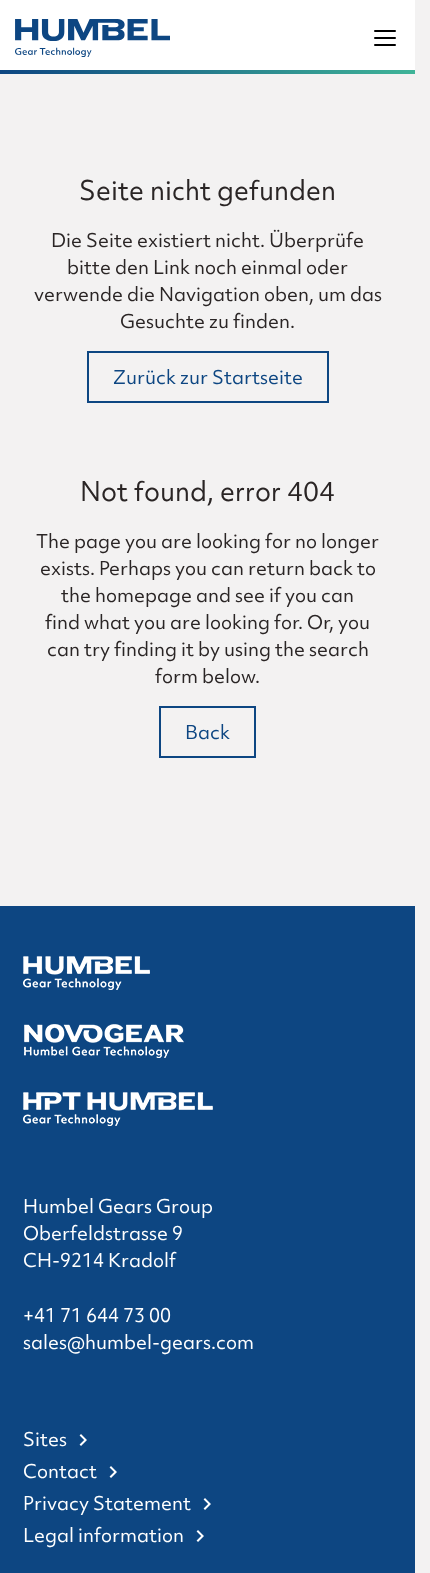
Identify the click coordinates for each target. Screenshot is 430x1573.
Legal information (103, 1535)
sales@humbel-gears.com (138, 1342)
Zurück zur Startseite (208, 377)
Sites (45, 1439)
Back (207, 732)
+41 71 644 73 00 (97, 1315)
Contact (60, 1471)
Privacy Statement (107, 1503)
